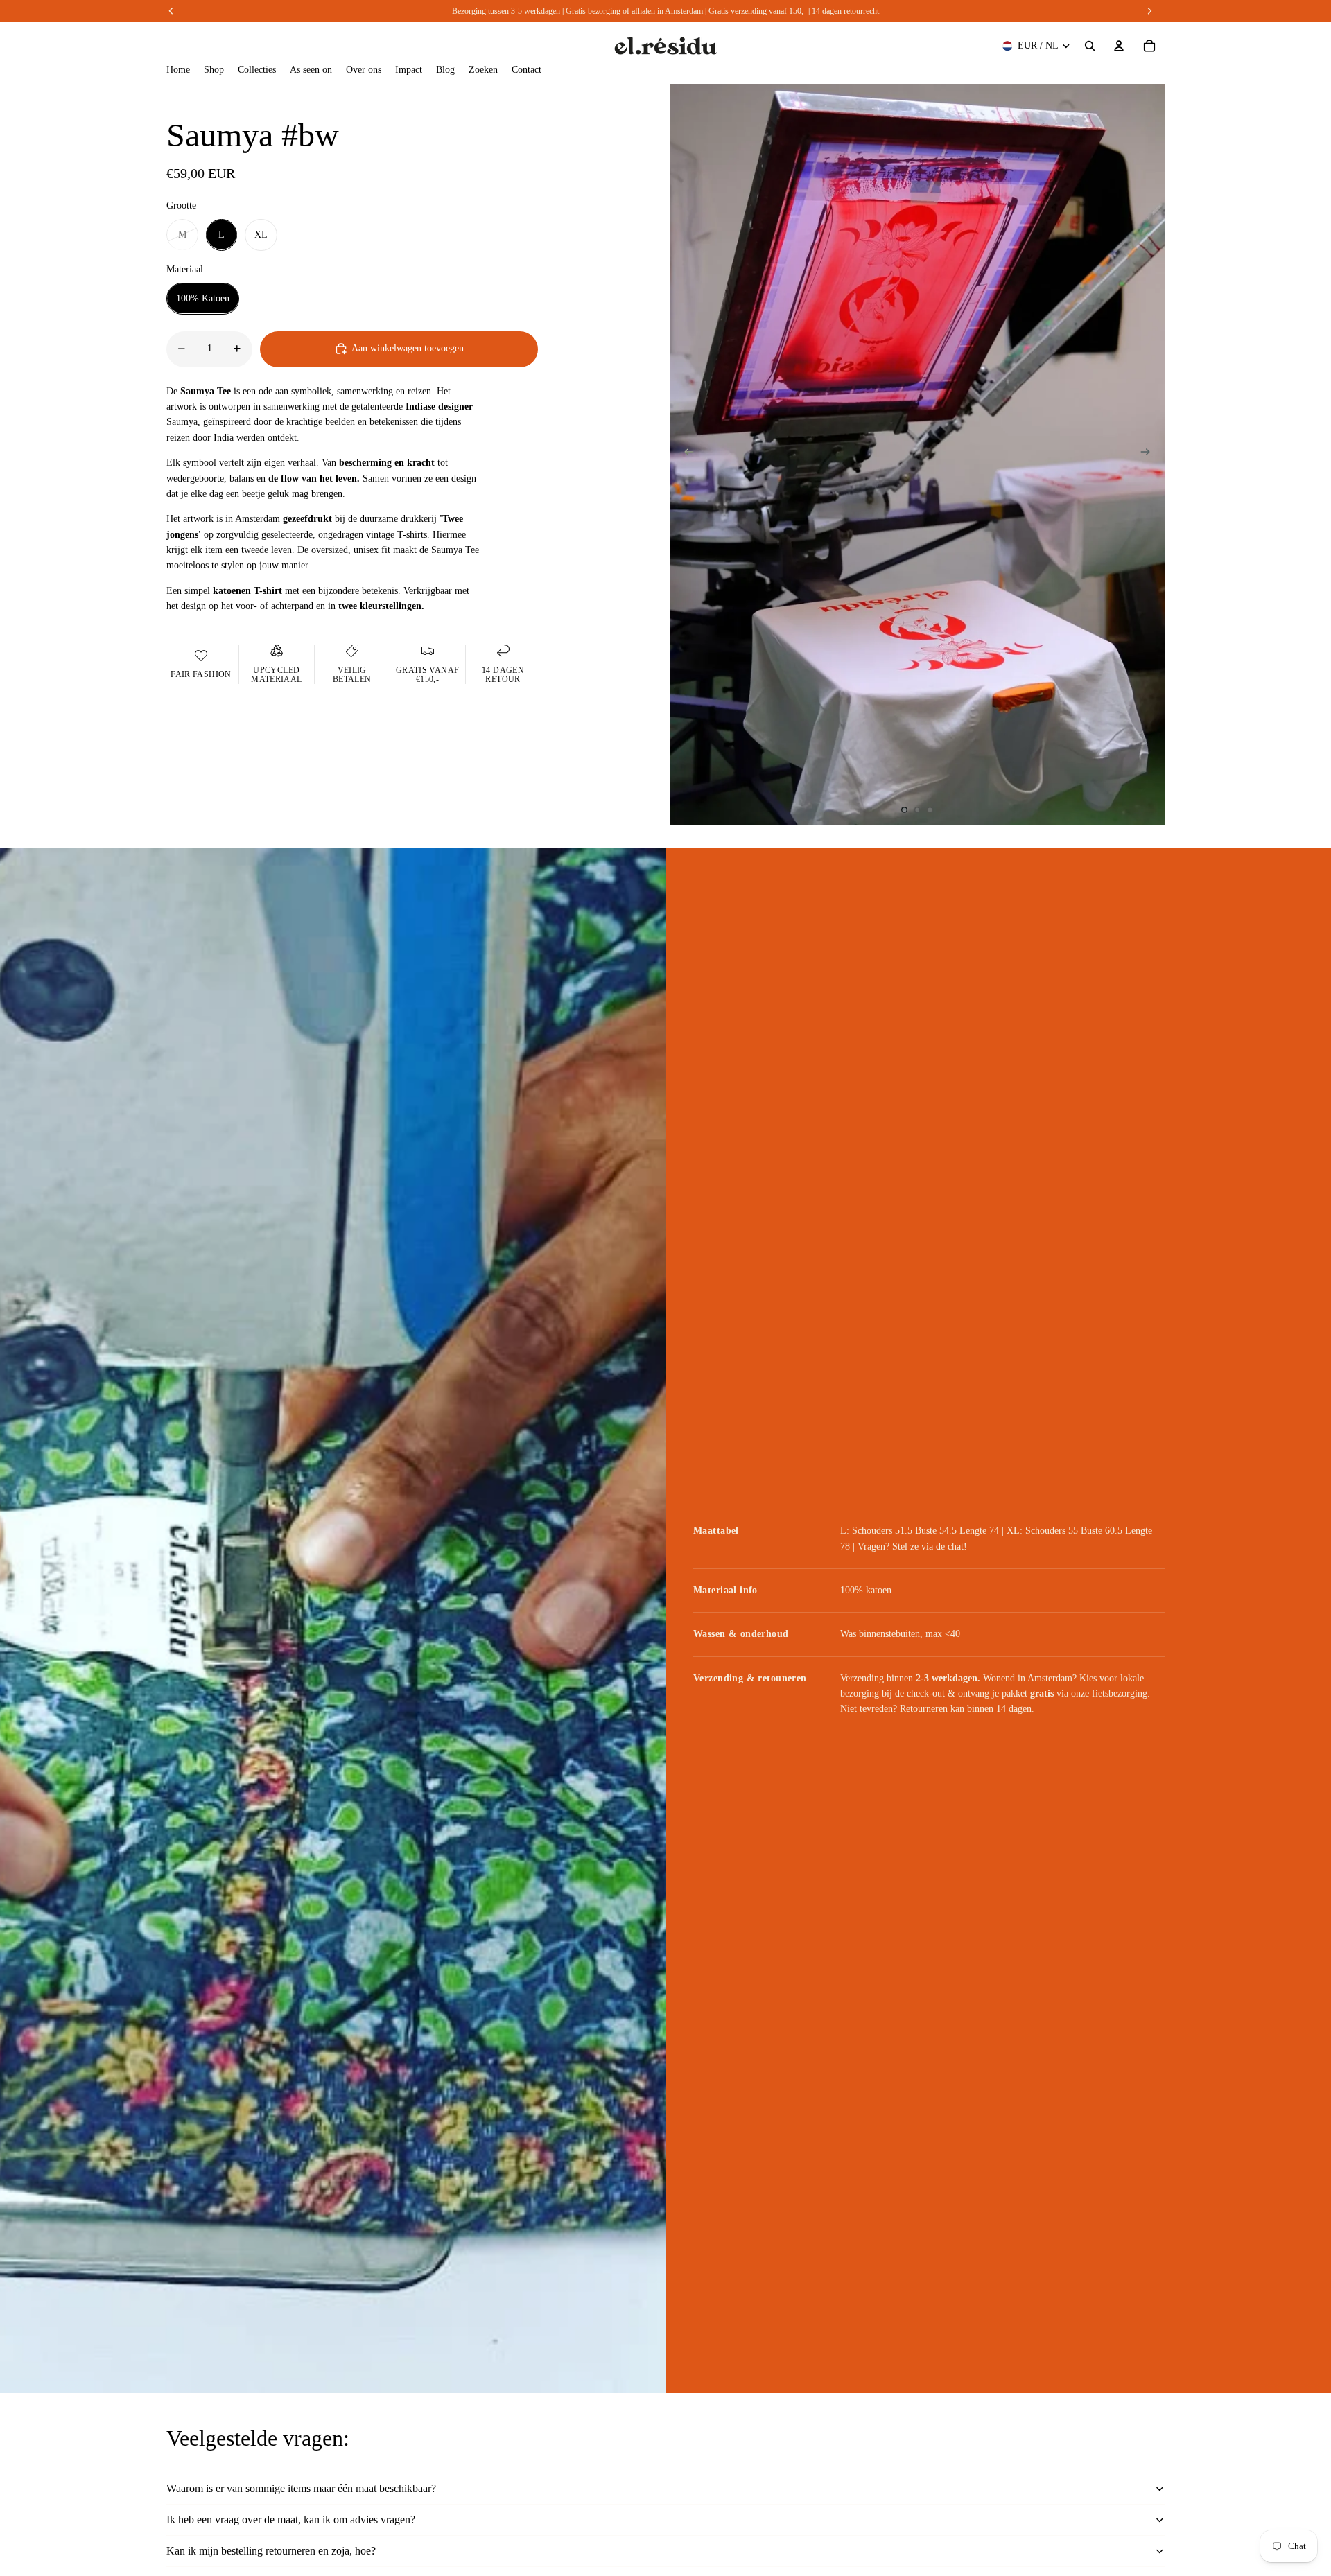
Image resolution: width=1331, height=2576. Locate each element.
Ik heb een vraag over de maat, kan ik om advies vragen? (291, 2520)
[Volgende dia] (1149, 455)
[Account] (1119, 46)
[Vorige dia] (685, 455)
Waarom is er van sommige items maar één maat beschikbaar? (301, 2488)
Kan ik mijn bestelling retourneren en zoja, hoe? (271, 2551)
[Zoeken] (1090, 46)
